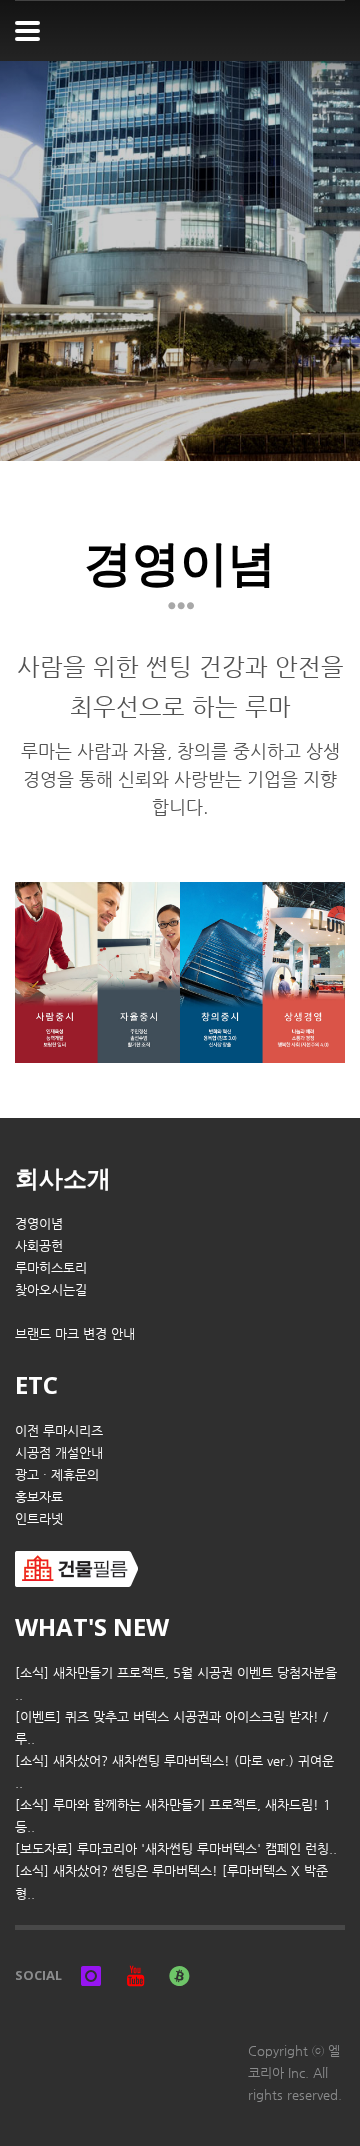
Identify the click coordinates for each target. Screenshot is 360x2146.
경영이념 (39, 1223)
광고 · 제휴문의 (57, 1474)
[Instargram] (91, 1975)
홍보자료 (39, 1496)
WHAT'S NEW (92, 1626)
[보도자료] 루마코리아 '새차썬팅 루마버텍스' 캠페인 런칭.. (176, 1848)
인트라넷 (39, 1518)
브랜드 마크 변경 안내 (75, 1333)
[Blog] (179, 1975)
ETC (36, 1384)
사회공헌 (39, 1245)
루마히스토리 (51, 1267)
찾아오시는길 (51, 1289)
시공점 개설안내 (59, 1452)
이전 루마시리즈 (59, 1430)
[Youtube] (135, 1975)
